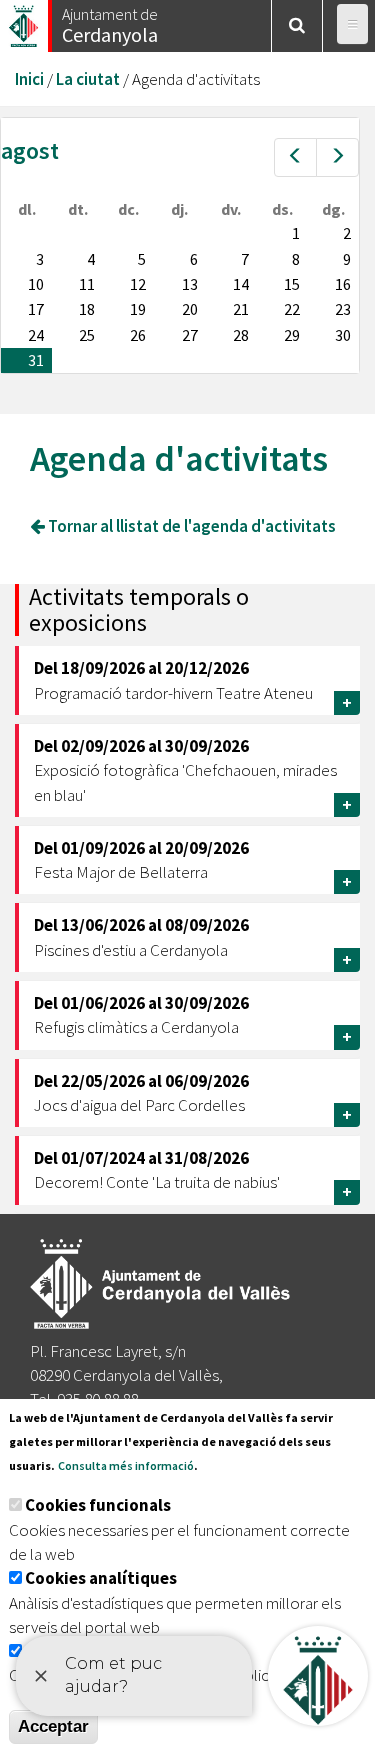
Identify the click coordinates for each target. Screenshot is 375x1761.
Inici (29, 79)
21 (241, 309)
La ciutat (88, 79)
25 (87, 335)
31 (36, 360)
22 (292, 309)
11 (87, 284)
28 (241, 335)
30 (343, 335)
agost (30, 150)
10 (36, 284)
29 (292, 335)
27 (190, 335)
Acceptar (53, 1726)
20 (190, 309)
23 (343, 309)
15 (292, 284)
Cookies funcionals (98, 1505)
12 (138, 284)
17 (36, 309)
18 (87, 309)
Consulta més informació (126, 1465)
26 (138, 335)
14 (241, 284)
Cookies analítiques (101, 1578)
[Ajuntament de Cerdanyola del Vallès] (25, 20)
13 (190, 284)
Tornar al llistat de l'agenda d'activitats (190, 526)
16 (343, 284)
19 (138, 309)
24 (36, 335)
